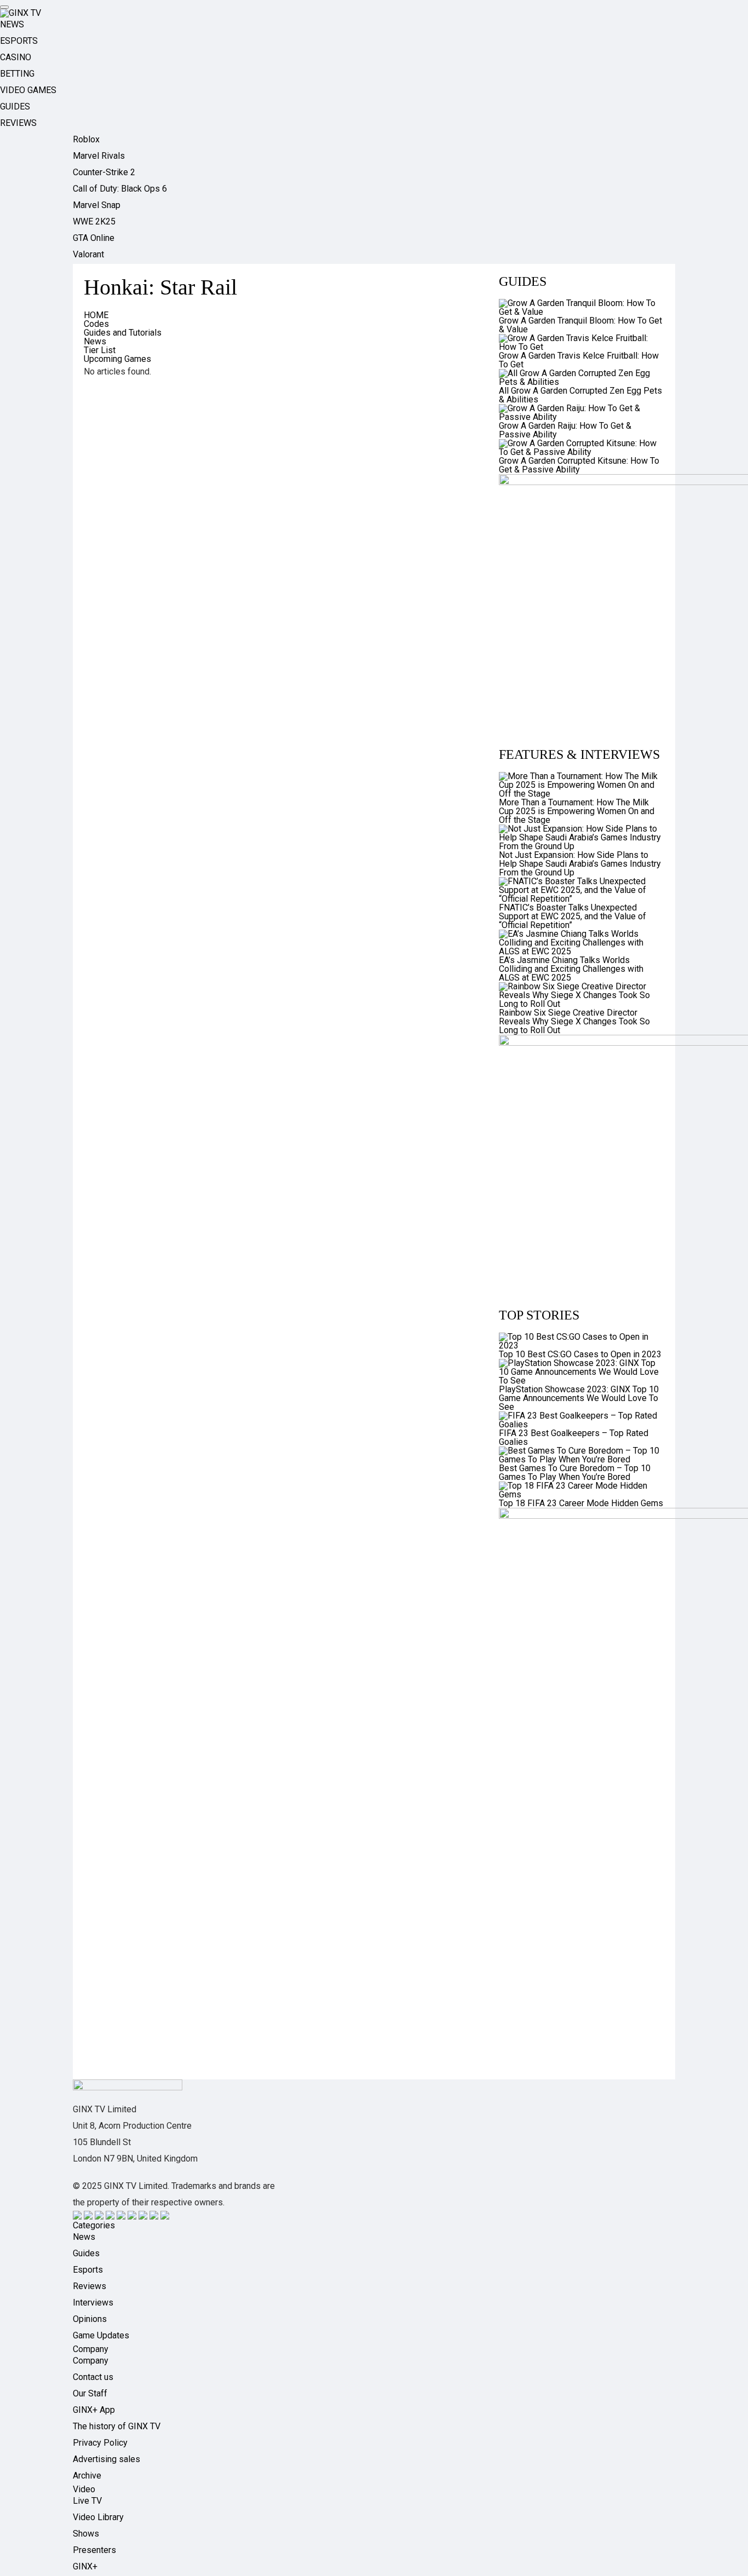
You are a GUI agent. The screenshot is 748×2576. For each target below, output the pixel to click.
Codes (96, 324)
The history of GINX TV (117, 2426)
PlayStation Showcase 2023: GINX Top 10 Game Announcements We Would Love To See (579, 1398)
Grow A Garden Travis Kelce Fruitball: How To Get (579, 360)
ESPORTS (19, 41)
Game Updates (101, 2335)
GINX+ (85, 2566)
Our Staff (90, 2393)
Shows (86, 2534)
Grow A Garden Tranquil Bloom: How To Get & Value (580, 325)
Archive (87, 2476)
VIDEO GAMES (28, 90)
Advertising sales (107, 2459)
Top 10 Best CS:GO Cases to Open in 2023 (580, 1354)
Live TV (87, 2501)
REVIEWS (18, 123)
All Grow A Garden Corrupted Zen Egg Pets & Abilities (580, 395)
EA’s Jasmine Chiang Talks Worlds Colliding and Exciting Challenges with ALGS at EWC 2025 (571, 969)
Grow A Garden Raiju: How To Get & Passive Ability (565, 430)
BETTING (17, 74)
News (95, 341)
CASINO (16, 57)
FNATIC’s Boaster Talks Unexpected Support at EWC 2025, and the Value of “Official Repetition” (572, 916)
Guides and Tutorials (123, 333)
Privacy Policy (100, 2443)
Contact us (93, 2377)
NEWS (12, 24)
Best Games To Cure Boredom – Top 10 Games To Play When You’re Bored (575, 1473)
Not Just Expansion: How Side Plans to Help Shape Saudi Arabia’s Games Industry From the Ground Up (580, 864)
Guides (86, 2253)
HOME (96, 315)
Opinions (90, 2319)
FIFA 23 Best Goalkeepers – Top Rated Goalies (574, 1437)
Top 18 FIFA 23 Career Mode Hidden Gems (581, 1503)
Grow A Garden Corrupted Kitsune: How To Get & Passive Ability (579, 465)
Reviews (90, 2286)
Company (91, 2361)
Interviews (93, 2303)
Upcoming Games (117, 359)
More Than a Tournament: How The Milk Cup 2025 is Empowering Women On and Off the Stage (577, 811)
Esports (88, 2270)
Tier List (100, 350)
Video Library (98, 2517)
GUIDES (15, 106)
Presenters (94, 2550)
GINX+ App (94, 2410)
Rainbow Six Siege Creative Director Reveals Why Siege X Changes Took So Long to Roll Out (574, 1021)
